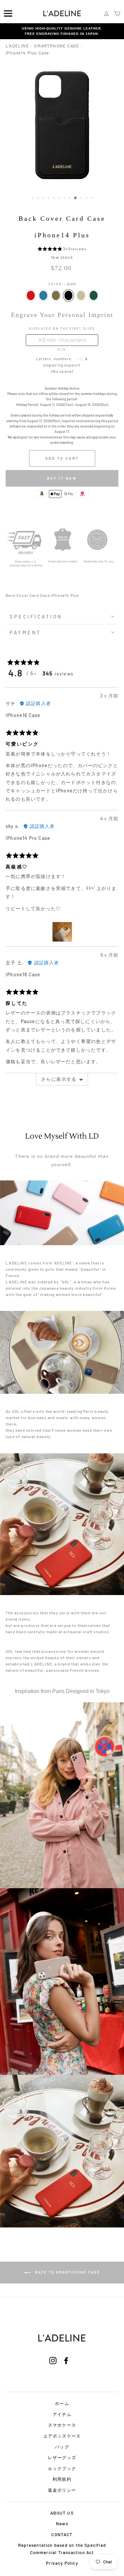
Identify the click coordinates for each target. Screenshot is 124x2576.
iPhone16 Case (23, 715)
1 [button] (33, 199)
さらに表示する (59, 1079)
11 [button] (87, 199)
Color (62, 284)
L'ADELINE (17, 46)
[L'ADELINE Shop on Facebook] (66, 2369)
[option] (62, 31)
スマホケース (62, 2425)
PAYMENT (25, 632)
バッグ (62, 2447)
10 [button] (82, 199)
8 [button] (70, 199)
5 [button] (55, 199)
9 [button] (76, 198)
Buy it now (62, 478)
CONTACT (62, 2535)
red (31, 295)
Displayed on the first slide (62, 328)
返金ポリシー (62, 2490)
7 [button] (65, 199)
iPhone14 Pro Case (28, 838)
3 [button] (44, 199)
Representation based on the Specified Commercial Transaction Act (62, 2549)
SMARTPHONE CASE (57, 46)
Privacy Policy (62, 2563)
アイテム (62, 2414)
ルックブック (62, 2468)
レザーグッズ (62, 2457)
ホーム (62, 2403)
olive (56, 295)
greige (81, 295)
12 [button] (92, 199)
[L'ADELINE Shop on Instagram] (53, 2369)
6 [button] (60, 199)
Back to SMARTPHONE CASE (67, 2272)
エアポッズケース (62, 2436)
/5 (64, 349)
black (68, 295)
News (62, 2524)
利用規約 (62, 2479)
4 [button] (49, 199)
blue (43, 295)
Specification (36, 616)
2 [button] (39, 199)
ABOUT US (62, 2513)
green (94, 295)
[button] (50, 249)
